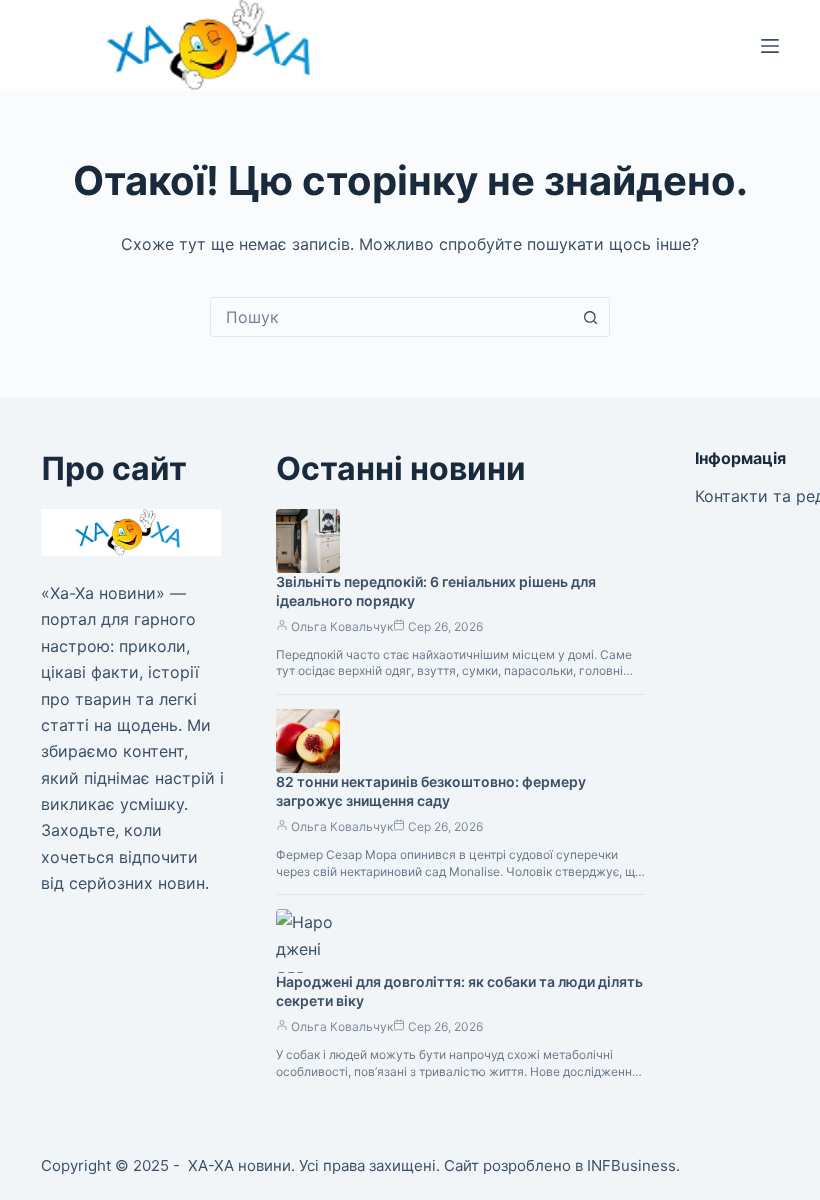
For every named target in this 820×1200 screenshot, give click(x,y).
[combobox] (391, 317)
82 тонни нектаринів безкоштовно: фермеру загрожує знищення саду (431, 791)
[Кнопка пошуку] (590, 317)
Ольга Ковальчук (342, 626)
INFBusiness (631, 1165)
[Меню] (770, 46)
